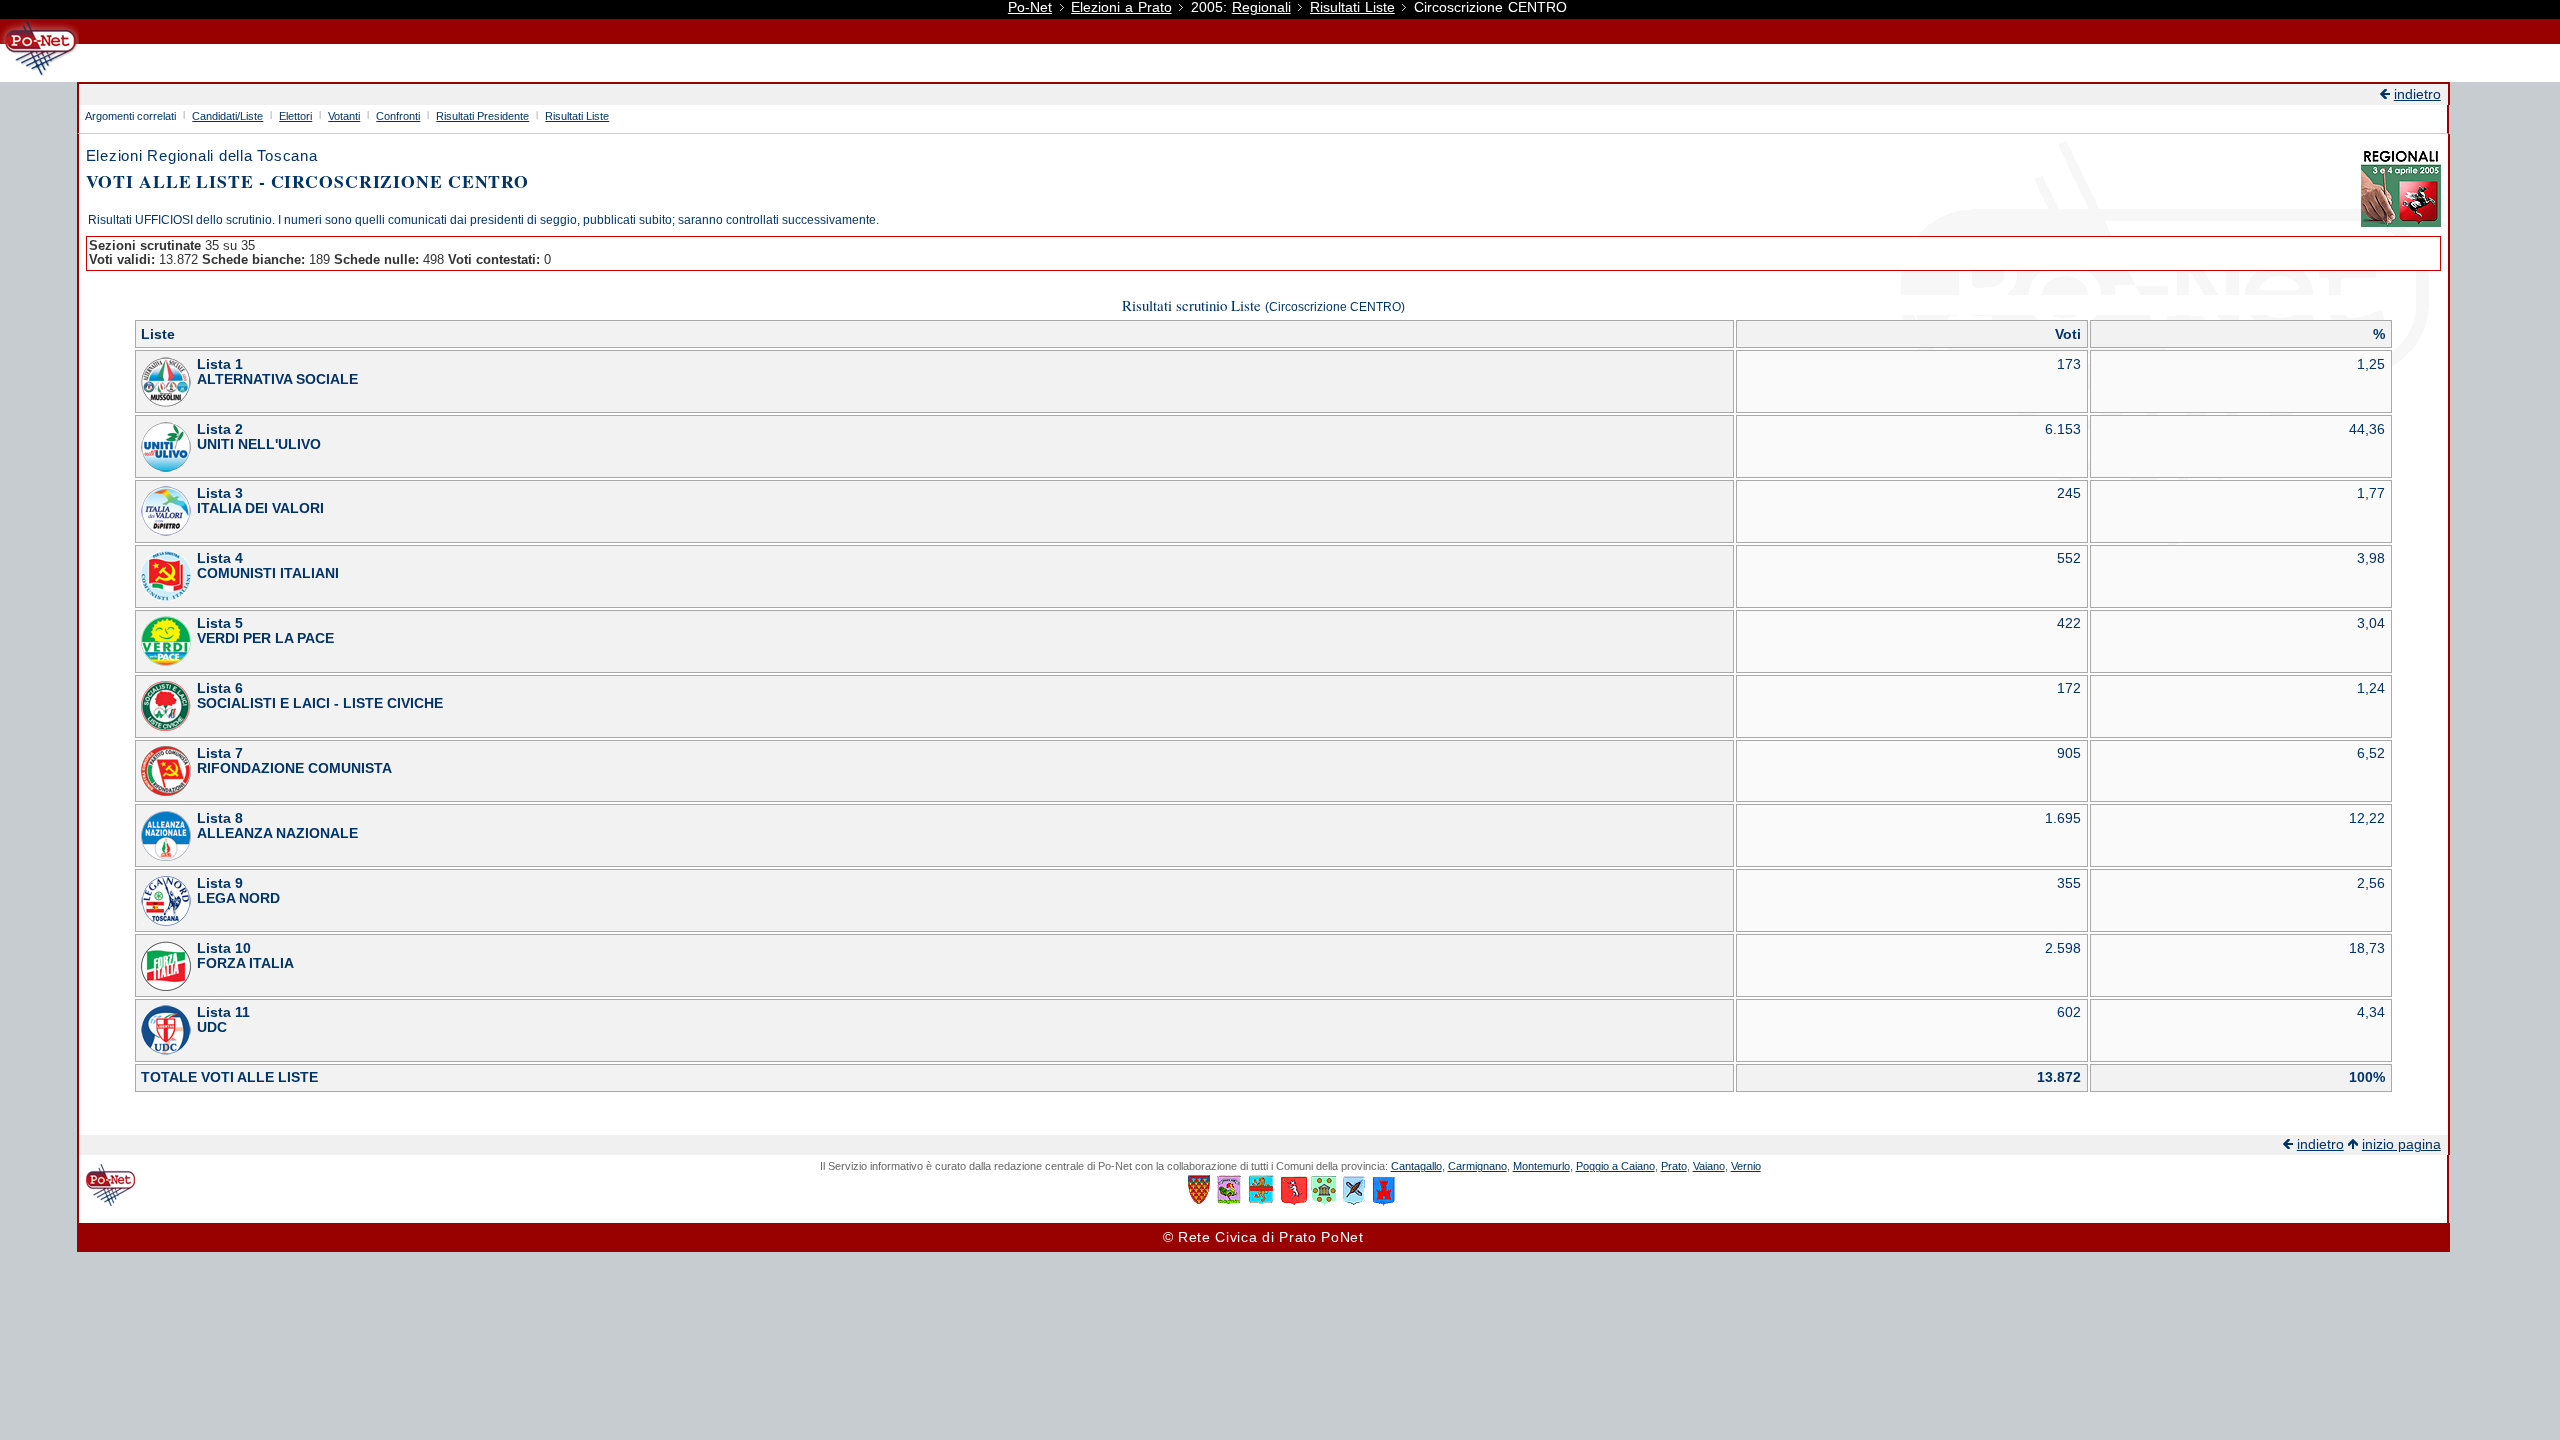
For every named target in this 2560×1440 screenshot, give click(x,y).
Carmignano (1477, 1166)
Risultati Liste (1352, 7)
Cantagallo (1416, 1166)
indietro (2417, 94)
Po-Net (1030, 7)
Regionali (1261, 7)
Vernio (1746, 1166)
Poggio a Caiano (1615, 1166)
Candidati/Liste (227, 116)
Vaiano (1709, 1166)
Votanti (344, 116)
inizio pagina (2401, 1144)
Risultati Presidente (482, 116)
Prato (1674, 1166)
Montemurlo (1541, 1166)
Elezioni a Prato (1121, 7)
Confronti (398, 116)
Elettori (295, 116)
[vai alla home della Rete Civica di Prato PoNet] (39, 74)
